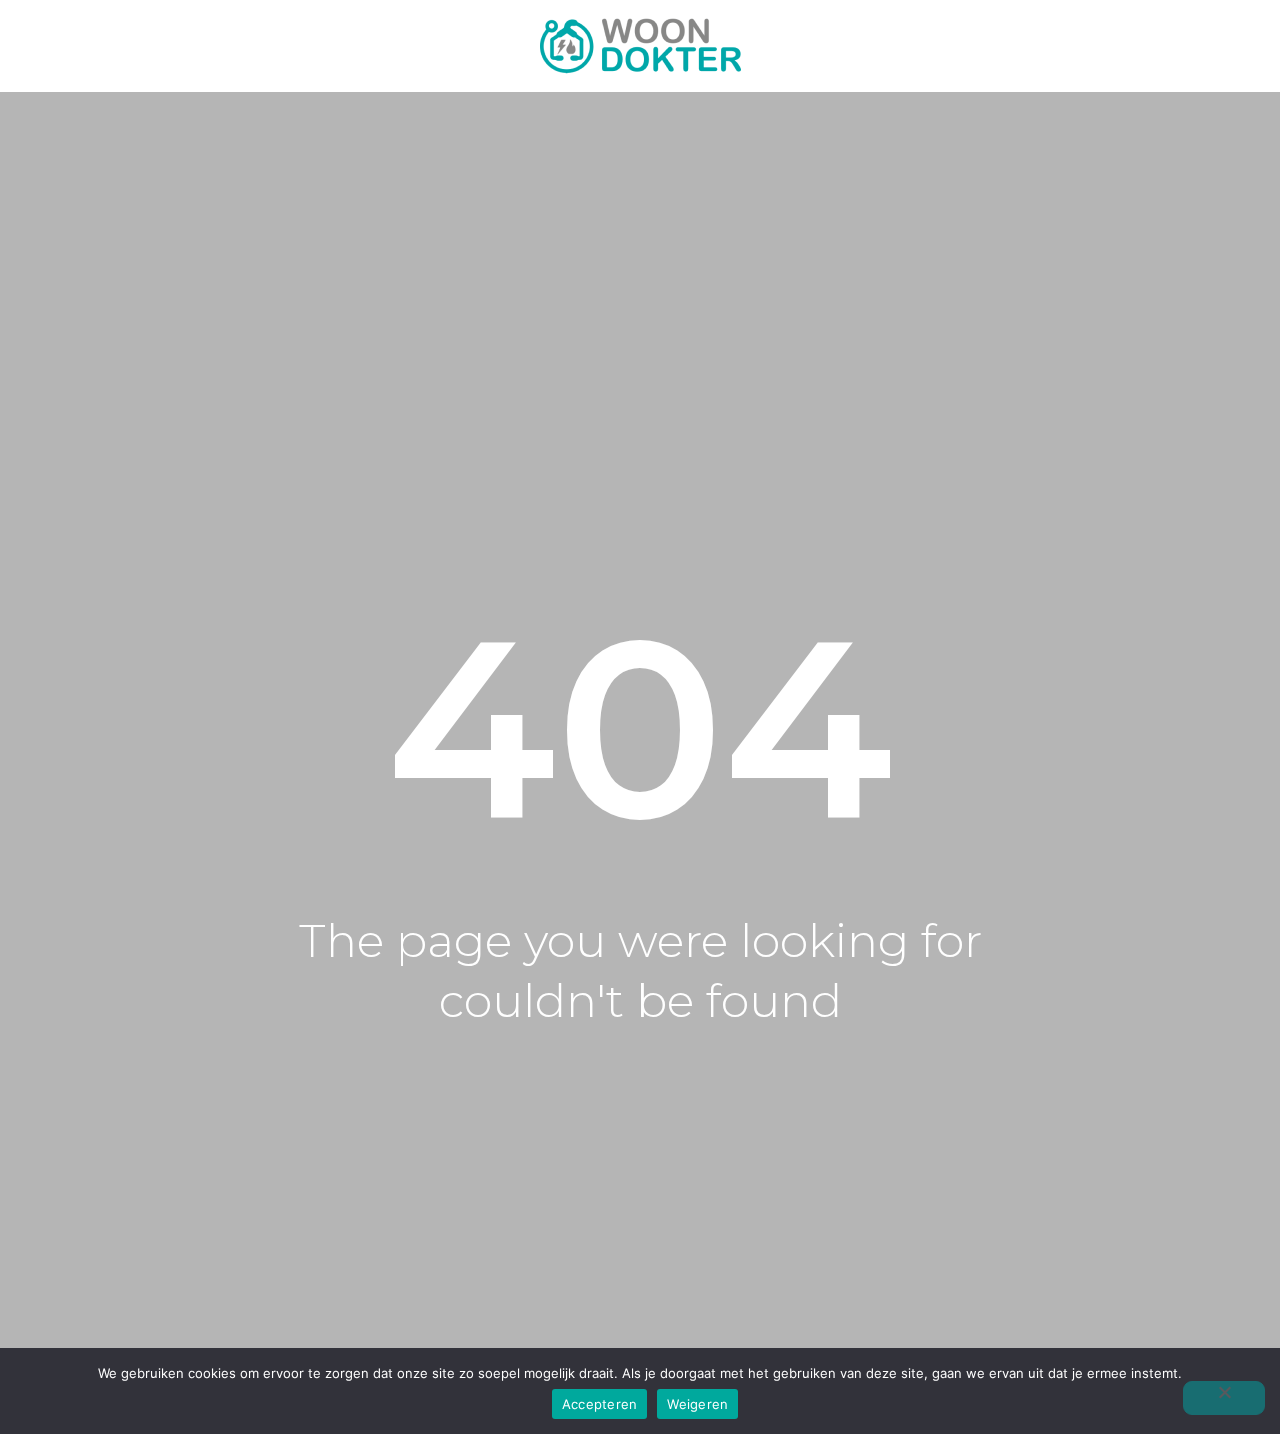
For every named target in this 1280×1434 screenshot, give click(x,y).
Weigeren (697, 1404)
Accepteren (600, 1404)
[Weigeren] (1224, 1398)
